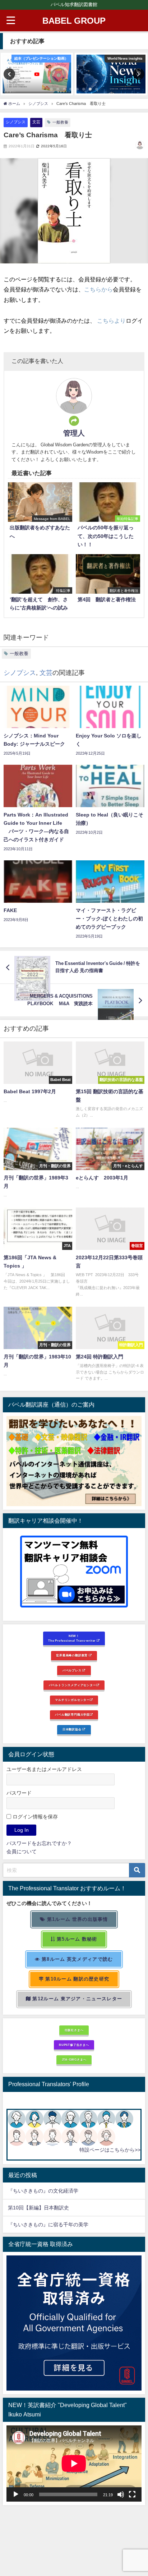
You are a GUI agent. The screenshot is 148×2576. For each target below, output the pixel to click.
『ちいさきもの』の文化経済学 (48, 2191)
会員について (22, 1851)
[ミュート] (121, 2494)
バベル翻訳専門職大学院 (72, 1715)
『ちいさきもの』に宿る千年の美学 (48, 2225)
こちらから (98, 289)
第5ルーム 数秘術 (76, 1939)
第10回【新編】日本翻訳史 (38, 2208)
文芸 (36, 122)
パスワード (19, 1793)
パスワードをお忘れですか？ (39, 1843)
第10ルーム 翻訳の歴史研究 (77, 1979)
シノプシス (16, 122)
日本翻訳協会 (73, 1729)
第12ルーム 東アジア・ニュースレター (77, 1999)
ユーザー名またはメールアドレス (44, 1769)
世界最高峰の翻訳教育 (72, 1655)
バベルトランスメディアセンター (73, 1685)
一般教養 (60, 122)
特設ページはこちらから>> (110, 2150)
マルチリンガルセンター (72, 1700)
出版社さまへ (74, 2030)
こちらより (111, 321)
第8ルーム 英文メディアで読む (77, 1959)
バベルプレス (73, 1670)
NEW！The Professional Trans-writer (72, 1638)
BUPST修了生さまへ (74, 2045)
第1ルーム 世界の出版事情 (77, 1919)
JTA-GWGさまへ (74, 2060)
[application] (74, 2464)
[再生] (16, 2494)
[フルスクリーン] (132, 2494)
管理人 (74, 433)
